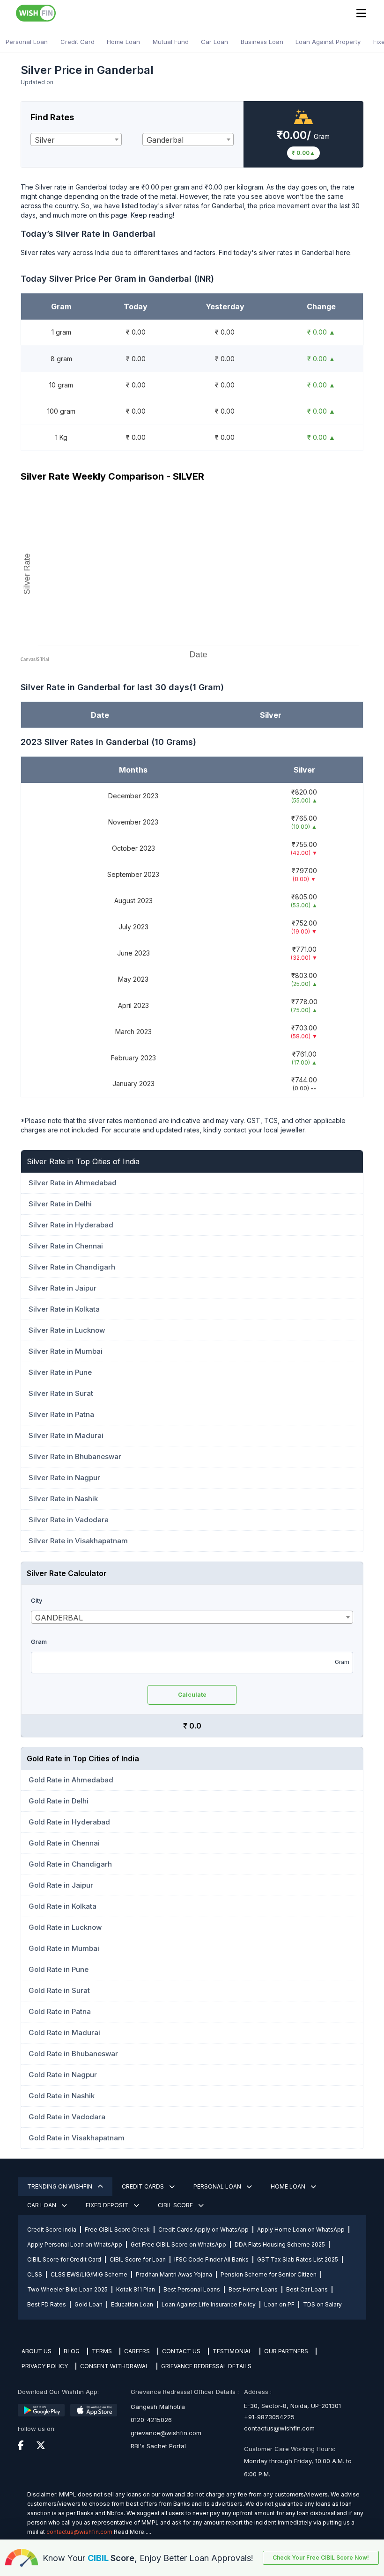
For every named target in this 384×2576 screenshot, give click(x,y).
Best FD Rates (47, 2304)
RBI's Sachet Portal (158, 2446)
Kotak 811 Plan (136, 2289)
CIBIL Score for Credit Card (64, 2259)
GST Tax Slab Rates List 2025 (298, 2259)
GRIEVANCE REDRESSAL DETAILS (206, 2366)
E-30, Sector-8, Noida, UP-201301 (292, 2406)
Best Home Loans (253, 2289)
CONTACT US (181, 2351)
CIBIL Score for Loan (138, 2259)
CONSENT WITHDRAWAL (114, 2366)
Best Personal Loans (192, 2289)
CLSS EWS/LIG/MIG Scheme (89, 2274)
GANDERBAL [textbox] (59, 1618)
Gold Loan (89, 2304)
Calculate (192, 1695)
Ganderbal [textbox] (165, 140)
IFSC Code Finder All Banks (211, 2259)
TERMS (102, 2351)
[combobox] (76, 139)
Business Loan (262, 42)
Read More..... (133, 2532)
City (37, 1600)
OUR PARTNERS (286, 2351)
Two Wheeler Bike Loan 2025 (67, 2289)
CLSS (35, 2274)
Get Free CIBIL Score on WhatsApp (178, 2244)
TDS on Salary (322, 2304)
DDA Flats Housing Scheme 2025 (280, 2244)
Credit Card (78, 42)
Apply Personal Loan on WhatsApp (75, 2244)
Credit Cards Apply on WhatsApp (203, 2229)
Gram (39, 1642)
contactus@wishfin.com (279, 2428)
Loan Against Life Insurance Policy (209, 2304)
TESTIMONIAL (232, 2351)
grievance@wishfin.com (166, 2433)
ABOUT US (37, 2351)
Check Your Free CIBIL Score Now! (321, 2558)
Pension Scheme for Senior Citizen (269, 2274)
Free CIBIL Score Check (117, 2229)
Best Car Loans (307, 2289)
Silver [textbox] (45, 140)
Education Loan (132, 2304)
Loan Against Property (328, 42)
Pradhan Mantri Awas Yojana (174, 2274)
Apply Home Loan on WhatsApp (301, 2229)
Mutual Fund (171, 42)
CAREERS (137, 2351)
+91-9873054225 (269, 2417)
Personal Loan (27, 42)
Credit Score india (52, 2229)
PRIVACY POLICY (45, 2366)
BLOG (72, 2351)
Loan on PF (279, 2304)
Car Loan (214, 42)
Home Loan (123, 42)
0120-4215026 (151, 2420)
